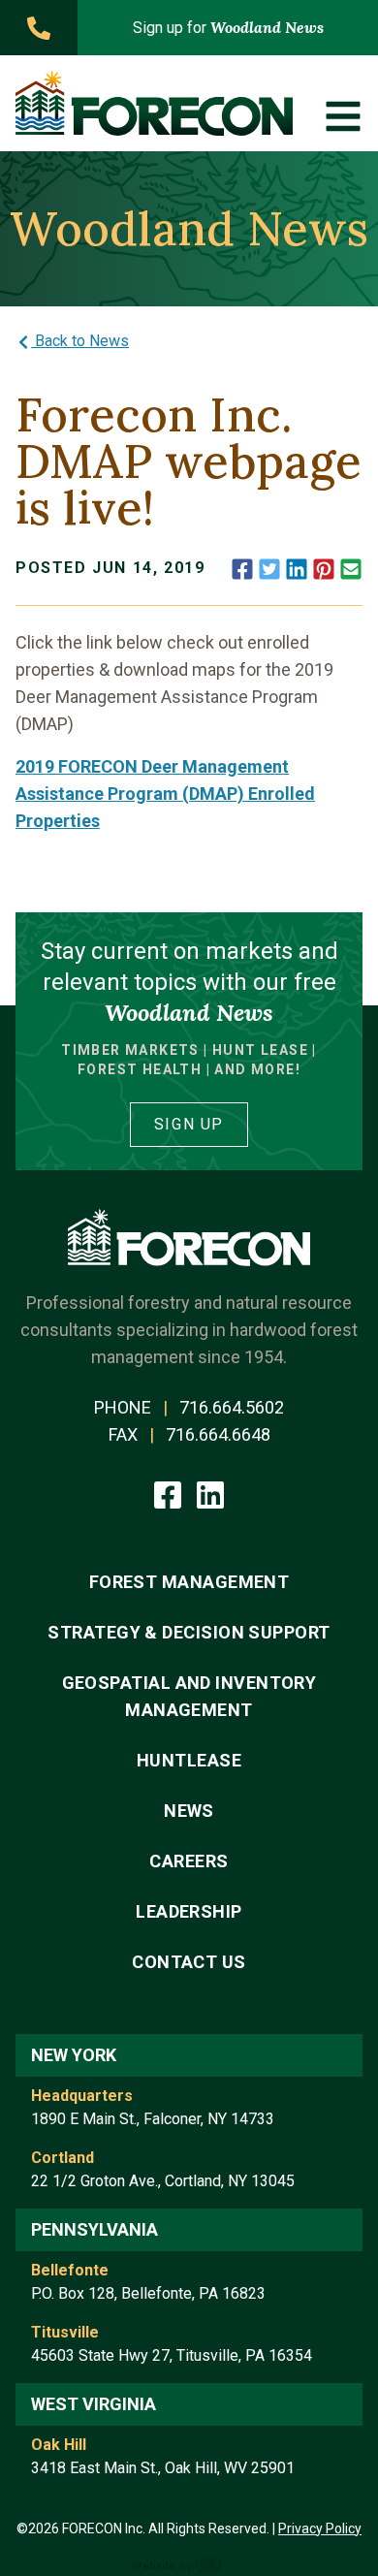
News (189, 1811)
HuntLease (189, 1760)
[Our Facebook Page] (170, 1493)
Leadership (189, 1911)
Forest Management (189, 1582)
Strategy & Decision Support (189, 1632)
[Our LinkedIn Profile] (210, 1493)
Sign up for (228, 27)
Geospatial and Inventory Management (189, 1696)
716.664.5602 (232, 1407)
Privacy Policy (320, 2528)
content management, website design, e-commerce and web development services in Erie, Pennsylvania (189, 2564)
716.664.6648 (218, 1434)
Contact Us (189, 1962)
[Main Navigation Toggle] (343, 116)
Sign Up (189, 1124)
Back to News (80, 341)
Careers (189, 1861)
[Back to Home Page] (154, 103)
